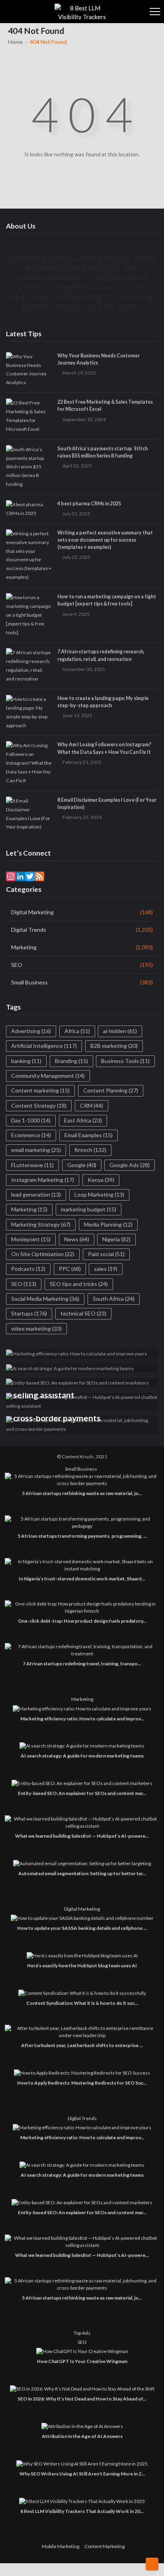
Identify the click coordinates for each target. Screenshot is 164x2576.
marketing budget (89, 1209)
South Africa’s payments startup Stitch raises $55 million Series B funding (102, 452)
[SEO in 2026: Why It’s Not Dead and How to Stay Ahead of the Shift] (82, 2389)
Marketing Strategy (41, 1224)
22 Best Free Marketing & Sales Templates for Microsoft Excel (105, 405)
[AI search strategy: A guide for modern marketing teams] (82, 1746)
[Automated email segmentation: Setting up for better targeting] (82, 1863)
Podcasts (28, 1269)
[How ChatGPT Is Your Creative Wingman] (82, 2351)
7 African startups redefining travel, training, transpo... (82, 1664)
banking (26, 1061)
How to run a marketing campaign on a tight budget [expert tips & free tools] (107, 600)
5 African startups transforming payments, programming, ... (82, 1536)
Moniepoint (31, 1239)
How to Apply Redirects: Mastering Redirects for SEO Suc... (82, 2083)
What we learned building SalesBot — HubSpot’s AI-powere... (82, 1836)
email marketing (36, 1150)
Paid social (106, 1254)
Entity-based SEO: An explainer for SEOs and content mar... (82, 1793)
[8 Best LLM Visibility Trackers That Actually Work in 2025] (82, 2501)
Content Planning (111, 1090)
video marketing (36, 1328)
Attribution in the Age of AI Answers (82, 2436)
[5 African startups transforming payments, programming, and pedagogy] (82, 1523)
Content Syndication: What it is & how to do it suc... (82, 2003)
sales (106, 1269)
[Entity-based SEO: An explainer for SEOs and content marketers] (82, 1783)
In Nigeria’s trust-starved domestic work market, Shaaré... (82, 1579)
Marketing (24, 947)
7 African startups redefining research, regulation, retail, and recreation (101, 655)
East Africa (83, 1120)
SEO (17, 965)
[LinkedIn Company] (20, 876)
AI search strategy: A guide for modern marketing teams (82, 1756)
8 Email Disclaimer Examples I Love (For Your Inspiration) (107, 804)
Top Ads (82, 2333)
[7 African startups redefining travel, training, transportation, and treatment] (82, 1650)
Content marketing (40, 1090)
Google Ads (130, 1165)
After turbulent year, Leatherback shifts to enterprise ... (82, 2045)
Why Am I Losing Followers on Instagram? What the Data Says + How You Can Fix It (104, 748)
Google (82, 1165)
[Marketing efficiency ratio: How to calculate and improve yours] (82, 1709)
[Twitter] (30, 876)
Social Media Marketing (45, 1299)
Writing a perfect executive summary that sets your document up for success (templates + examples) (105, 540)
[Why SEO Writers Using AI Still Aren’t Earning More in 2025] (82, 2464)
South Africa (114, 1299)
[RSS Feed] (39, 876)
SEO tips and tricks (79, 1284)
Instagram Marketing (43, 1180)
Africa (77, 1031)
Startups (29, 1313)
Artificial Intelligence (44, 1046)
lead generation (36, 1194)
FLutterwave (32, 1165)
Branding (71, 1061)
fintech (90, 1150)
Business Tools (125, 1061)
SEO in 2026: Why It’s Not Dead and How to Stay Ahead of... (82, 2399)
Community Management (48, 1076)
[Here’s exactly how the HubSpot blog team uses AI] (82, 1956)
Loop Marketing (99, 1194)
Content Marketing (104, 2546)
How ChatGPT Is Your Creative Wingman (82, 2361)
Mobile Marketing (61, 2546)
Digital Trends (29, 930)
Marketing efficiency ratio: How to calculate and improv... (82, 1719)
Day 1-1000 (31, 1120)
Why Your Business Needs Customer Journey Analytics (99, 359)
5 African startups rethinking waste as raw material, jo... (82, 1493)
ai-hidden (120, 1031)
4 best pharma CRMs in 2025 (89, 504)
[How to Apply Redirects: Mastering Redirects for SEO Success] (82, 2073)
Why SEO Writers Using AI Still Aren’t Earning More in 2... (82, 2474)
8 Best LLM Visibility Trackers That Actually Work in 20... (82, 2511)
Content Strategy (39, 1106)
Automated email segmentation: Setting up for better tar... (82, 1873)
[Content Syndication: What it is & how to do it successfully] (82, 1993)
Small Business (29, 982)
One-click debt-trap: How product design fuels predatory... (82, 1621)
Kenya (101, 1180)
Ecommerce (31, 1135)
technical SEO (83, 1313)
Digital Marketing (32, 912)
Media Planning (108, 1224)
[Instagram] (11, 876)
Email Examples (89, 1135)
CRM (92, 1106)
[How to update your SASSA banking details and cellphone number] (82, 1918)
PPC (70, 1269)
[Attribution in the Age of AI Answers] (82, 2426)
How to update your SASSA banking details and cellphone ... (82, 1928)
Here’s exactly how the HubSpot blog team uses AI (82, 1966)
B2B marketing (114, 1046)
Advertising (31, 1031)
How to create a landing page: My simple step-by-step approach (103, 702)
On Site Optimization (43, 1254)
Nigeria (116, 1239)
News (77, 1239)
